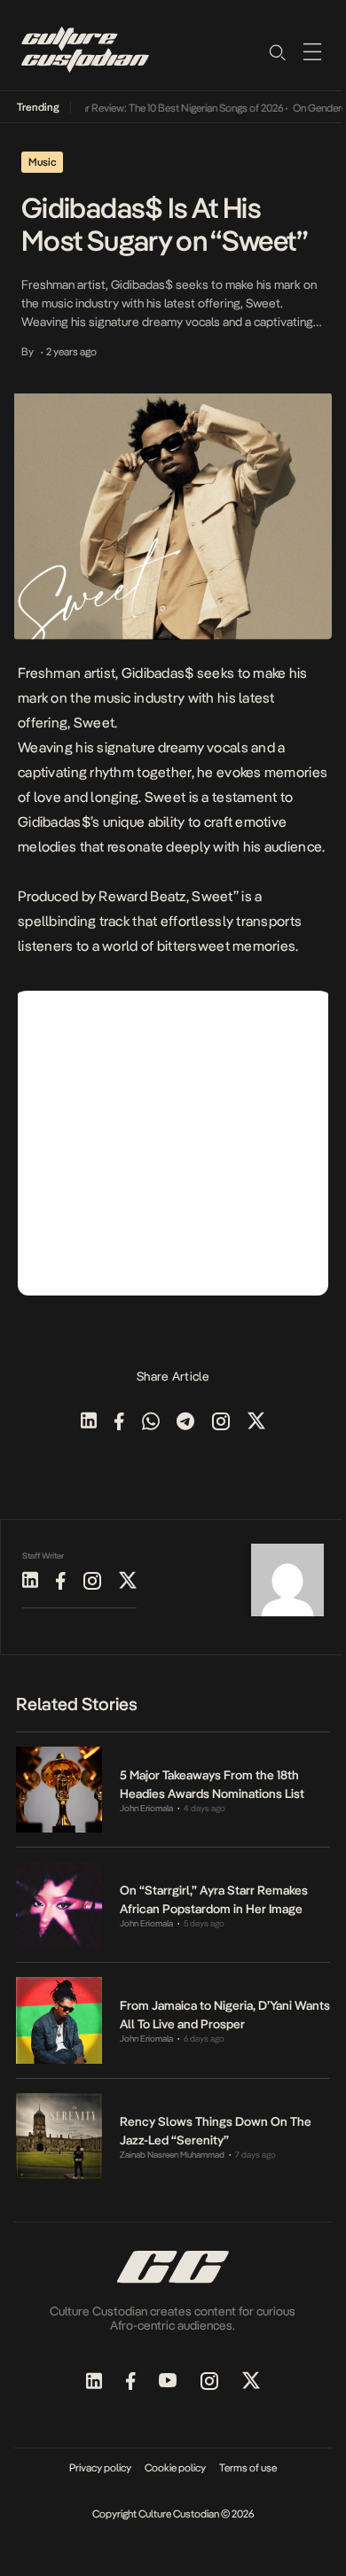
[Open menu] (312, 51)
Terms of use (248, 2468)
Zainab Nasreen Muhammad (172, 2155)
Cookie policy (175, 2468)
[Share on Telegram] (185, 1423)
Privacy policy (100, 2468)
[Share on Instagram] (221, 1423)
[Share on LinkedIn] (89, 1423)
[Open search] (277, 51)
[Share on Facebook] (119, 1423)
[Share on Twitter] (256, 1423)
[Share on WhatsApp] (151, 1423)
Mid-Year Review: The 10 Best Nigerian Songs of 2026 (157, 108)
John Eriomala (146, 1808)
